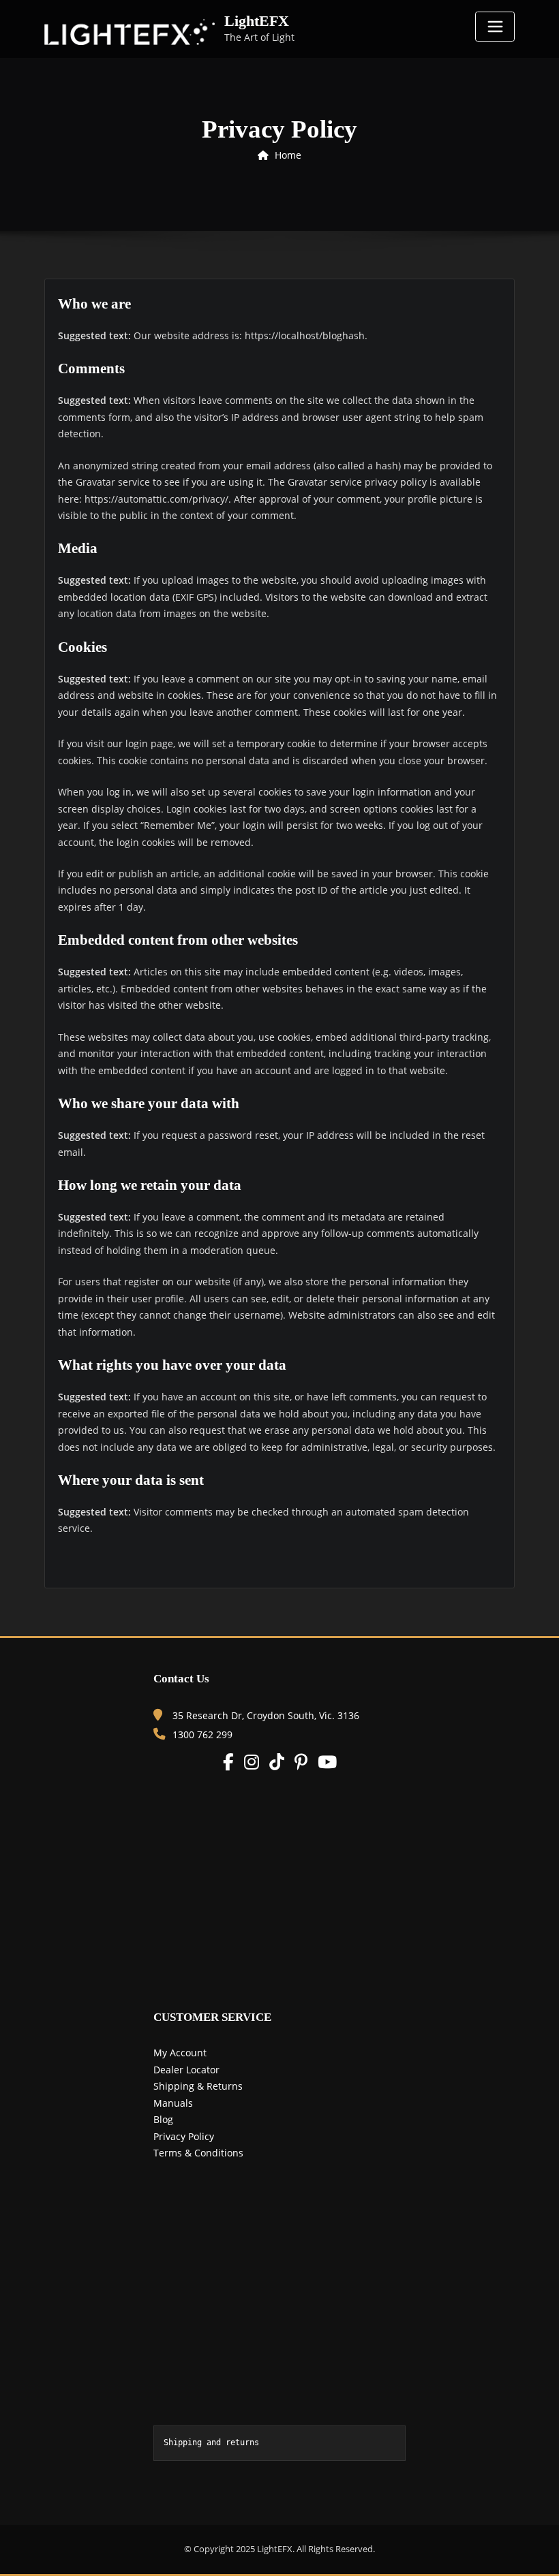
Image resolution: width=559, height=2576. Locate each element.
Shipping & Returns (198, 2086)
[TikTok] (277, 1762)
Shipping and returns (211, 2443)
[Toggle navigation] (495, 27)
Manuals (173, 2103)
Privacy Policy (184, 2136)
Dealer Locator (186, 2070)
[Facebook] (228, 1762)
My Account (180, 2053)
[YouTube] (327, 1762)
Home (288, 155)
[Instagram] (252, 1762)
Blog (163, 2119)
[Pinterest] (301, 1762)
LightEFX (257, 21)
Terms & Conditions (198, 2153)
